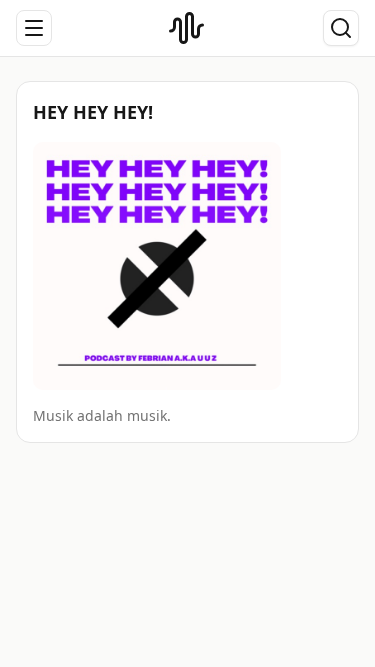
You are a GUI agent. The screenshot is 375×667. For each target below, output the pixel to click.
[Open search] (341, 28)
